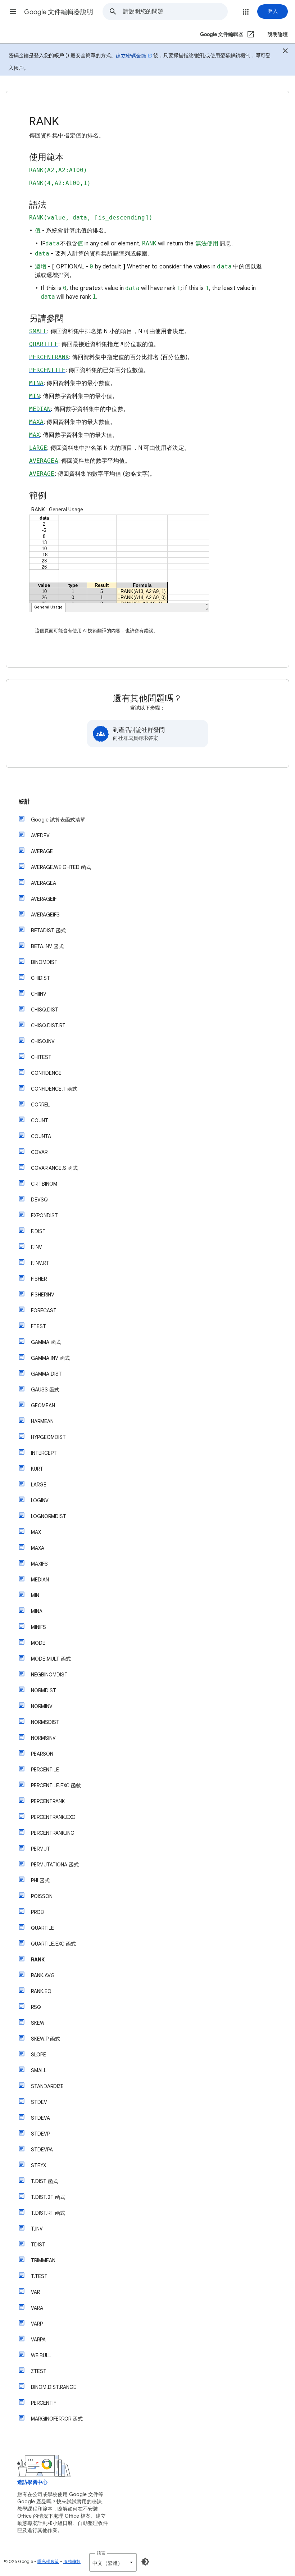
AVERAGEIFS (45, 915)
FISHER (39, 1279)
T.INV (37, 2229)
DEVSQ (39, 1200)
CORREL (40, 1105)
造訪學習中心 (32, 2482)
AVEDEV (40, 836)
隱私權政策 (48, 2561)
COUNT (40, 1121)
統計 (24, 802)
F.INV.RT (40, 1263)
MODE (38, 1643)
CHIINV (39, 994)
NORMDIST (44, 1690)
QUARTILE (42, 1928)
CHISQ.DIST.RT (48, 1026)
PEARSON (42, 1754)
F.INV (37, 1247)
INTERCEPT (44, 1453)
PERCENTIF (44, 2403)
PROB (37, 1912)
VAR (35, 2292)
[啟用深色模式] (145, 2562)
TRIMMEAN (43, 2260)
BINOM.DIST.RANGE (54, 2387)
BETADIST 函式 (48, 931)
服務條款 (72, 2561)
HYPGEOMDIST (48, 1437)
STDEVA (40, 2118)
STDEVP (40, 2134)
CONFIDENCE (46, 1073)
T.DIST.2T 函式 (48, 2197)
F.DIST (38, 1231)
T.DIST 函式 (44, 2181)
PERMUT (40, 1849)
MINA (37, 1611)
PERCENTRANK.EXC (53, 1817)
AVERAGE (42, 851)
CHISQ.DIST (45, 1010)
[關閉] (285, 52)
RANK (38, 1960)
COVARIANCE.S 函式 (54, 1168)
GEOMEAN (43, 1405)
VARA (37, 2308)
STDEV (39, 2102)
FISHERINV (43, 1295)
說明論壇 (278, 34)
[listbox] (113, 2562)
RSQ (36, 2007)
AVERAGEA (44, 883)
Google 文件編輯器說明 (59, 12)
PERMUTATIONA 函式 (55, 1865)
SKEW (38, 2023)
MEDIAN (40, 1580)
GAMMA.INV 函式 (50, 1358)
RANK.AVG (43, 1975)
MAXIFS (39, 1564)
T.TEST (39, 2276)
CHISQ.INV (43, 1041)
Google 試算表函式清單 (58, 820)
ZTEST (39, 2371)
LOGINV (40, 1500)
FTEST (38, 1326)
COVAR (39, 1152)
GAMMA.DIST (46, 1374)
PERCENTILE (45, 1770)
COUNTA (41, 1136)
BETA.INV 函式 (47, 946)
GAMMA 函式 (46, 1342)
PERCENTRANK (48, 1801)
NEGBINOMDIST (49, 1675)
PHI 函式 (40, 1880)
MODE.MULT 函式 (51, 1659)
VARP (37, 2324)
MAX (36, 1532)
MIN (35, 1595)
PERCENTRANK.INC (53, 1833)
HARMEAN (42, 1421)
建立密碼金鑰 (131, 56)
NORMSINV (43, 1738)
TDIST (38, 2245)
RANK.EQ (41, 1991)
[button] (13, 12)
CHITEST (41, 1057)
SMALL (39, 2070)
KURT (37, 1469)
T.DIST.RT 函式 (48, 2213)
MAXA (38, 1548)
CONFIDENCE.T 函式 (54, 1089)
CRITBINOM (44, 1184)
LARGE (39, 1485)
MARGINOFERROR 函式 (57, 2419)
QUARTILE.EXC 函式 (53, 1944)
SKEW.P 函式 (46, 2039)
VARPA (38, 2340)
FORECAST (44, 1310)
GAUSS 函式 (45, 1390)
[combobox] (175, 12)
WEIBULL (41, 2355)
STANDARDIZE (47, 2086)
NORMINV (42, 1706)
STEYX (38, 2165)
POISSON (42, 1896)
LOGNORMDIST (49, 1516)
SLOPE (38, 2055)
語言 (101, 2553)
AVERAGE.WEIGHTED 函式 (61, 867)
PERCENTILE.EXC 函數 (56, 1785)
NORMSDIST (45, 1722)
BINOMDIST (44, 962)
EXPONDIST (44, 1215)
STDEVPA (42, 2150)
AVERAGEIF (44, 899)
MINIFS (38, 1627)
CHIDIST (40, 978)
